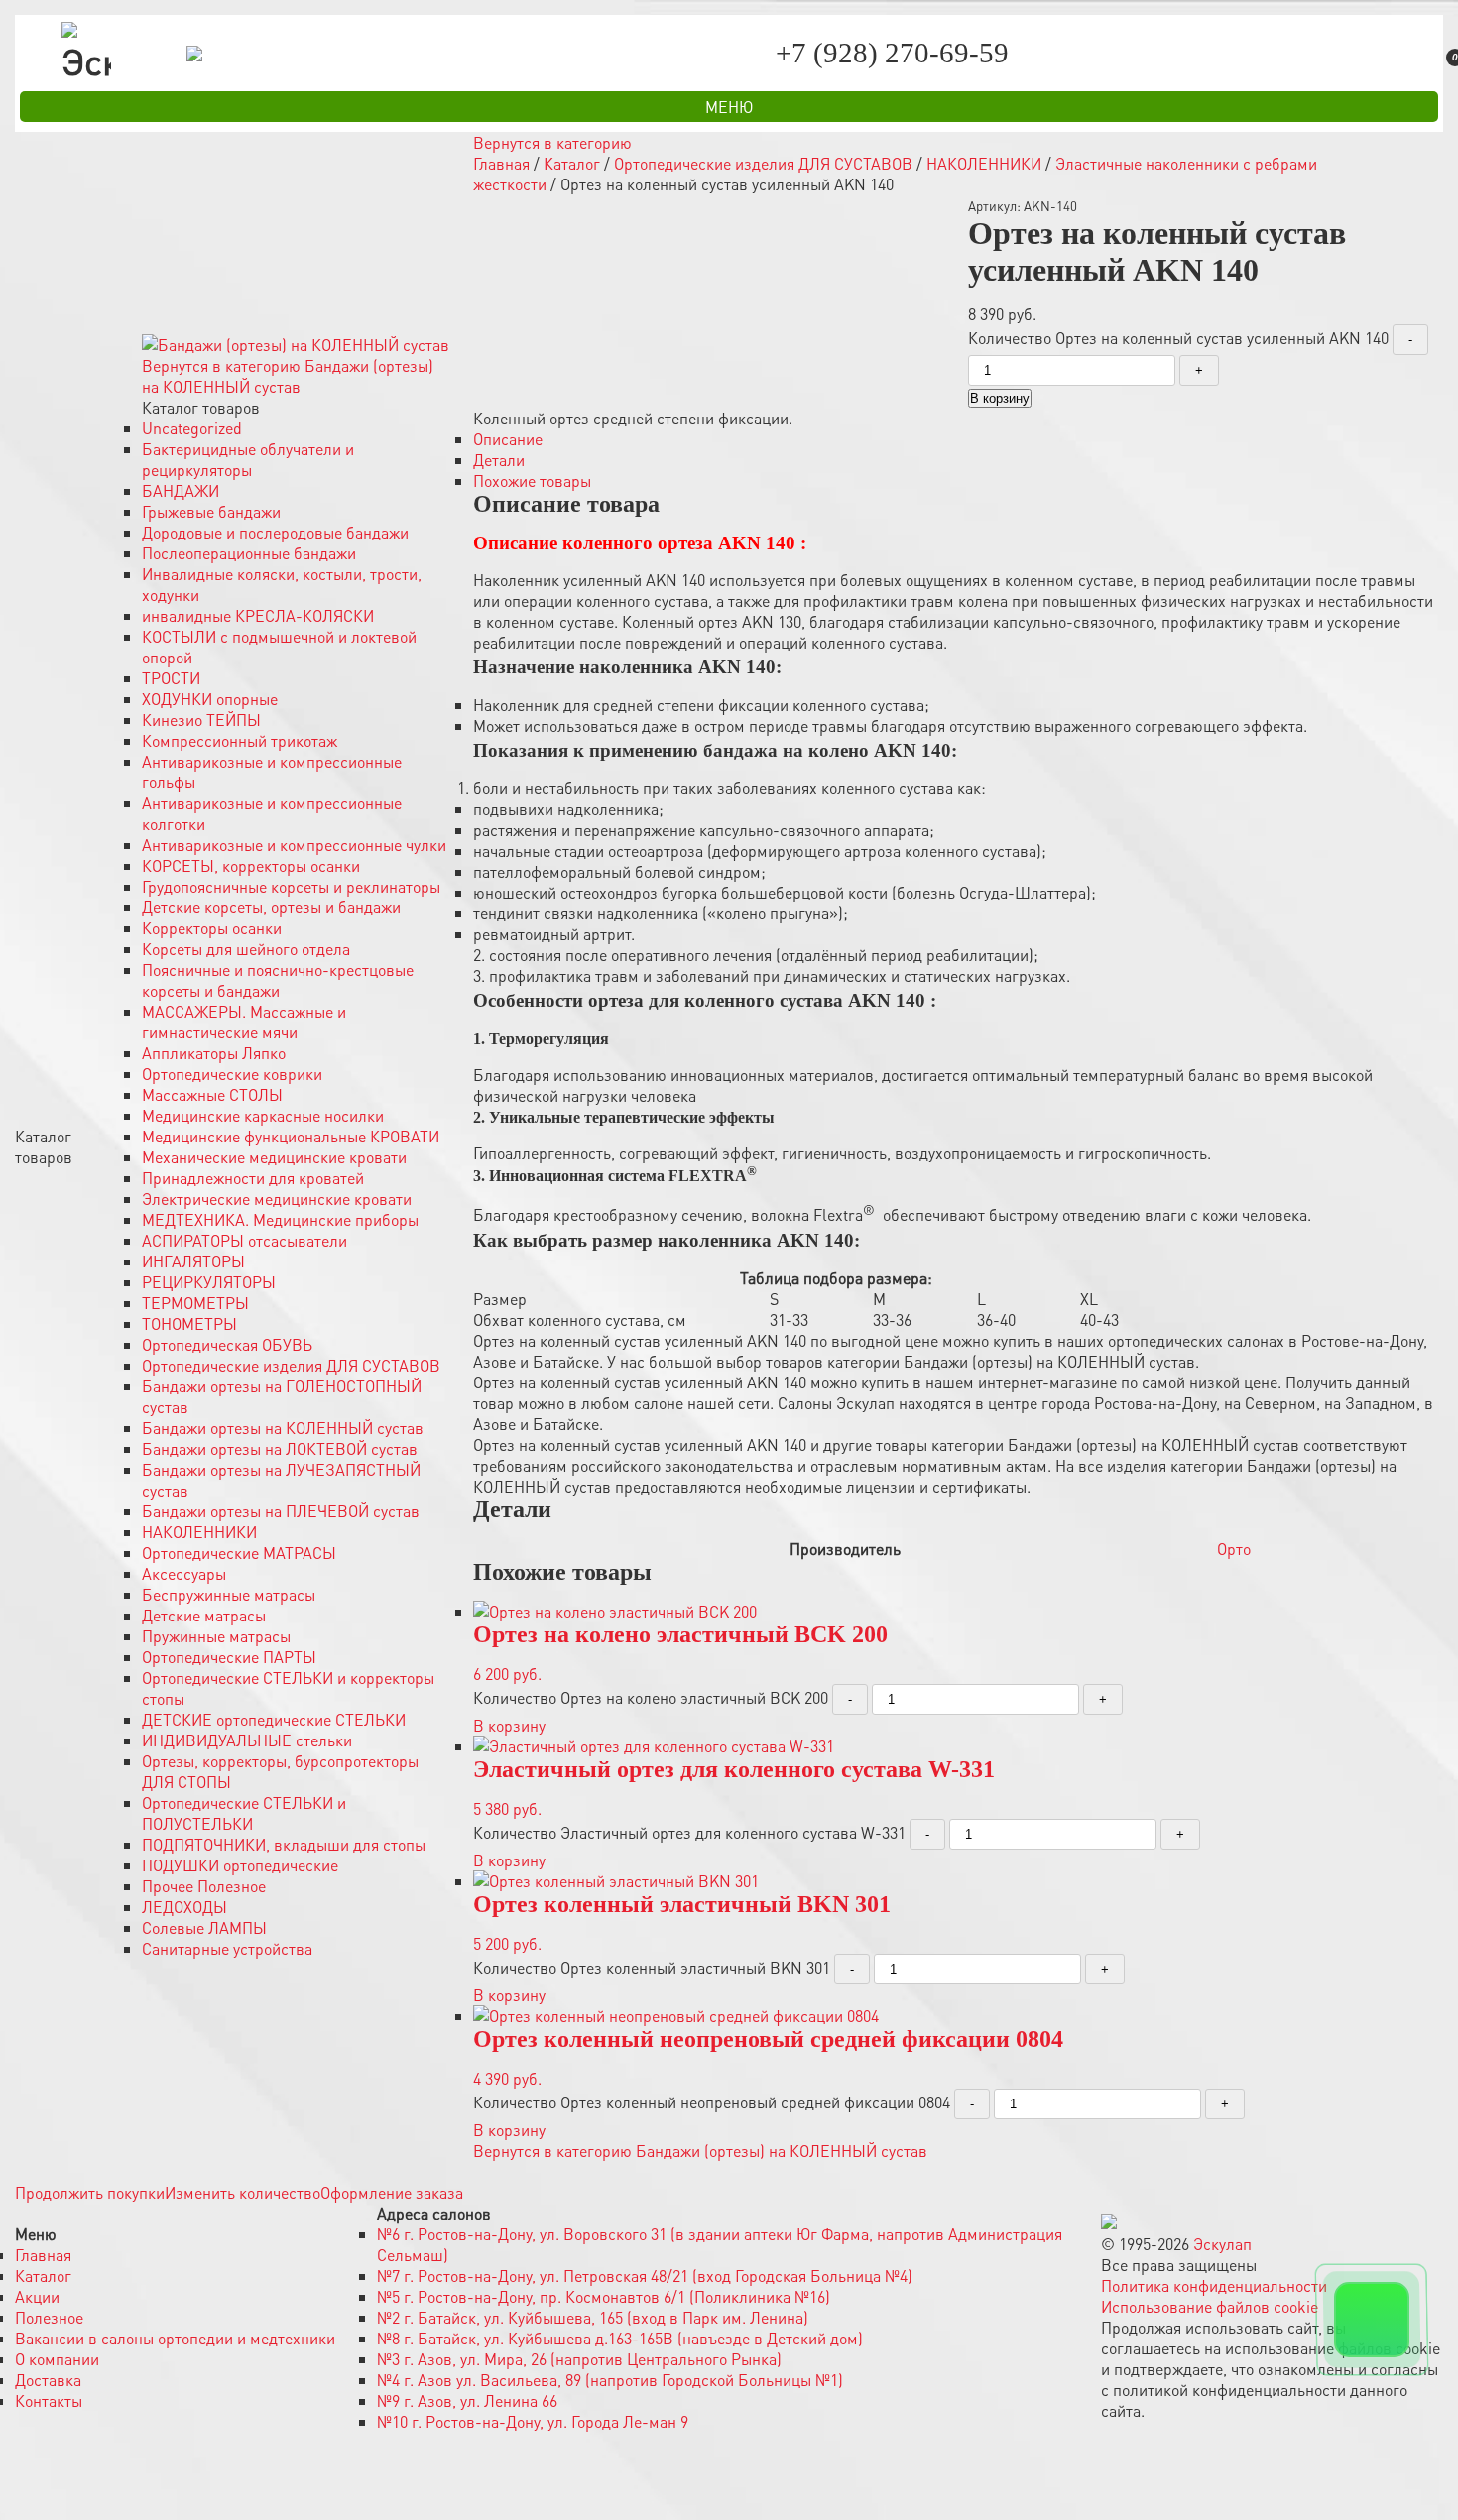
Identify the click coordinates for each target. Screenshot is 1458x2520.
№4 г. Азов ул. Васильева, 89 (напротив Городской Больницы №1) (610, 2380)
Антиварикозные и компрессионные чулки (294, 844)
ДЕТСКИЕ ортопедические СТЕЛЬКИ (274, 1719)
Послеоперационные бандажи (249, 553)
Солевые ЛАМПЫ (204, 1927)
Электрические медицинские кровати (277, 1199)
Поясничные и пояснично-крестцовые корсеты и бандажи (278, 980)
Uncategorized (192, 428)
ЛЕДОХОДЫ (184, 1907)
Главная (501, 163)
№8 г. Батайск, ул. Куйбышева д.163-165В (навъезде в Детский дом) (620, 2338)
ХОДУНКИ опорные (210, 699)
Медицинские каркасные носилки (263, 1115)
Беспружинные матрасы (229, 1594)
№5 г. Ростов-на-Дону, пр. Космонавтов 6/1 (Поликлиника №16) (604, 2296)
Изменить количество (243, 2192)
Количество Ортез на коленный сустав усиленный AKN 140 (1178, 338)
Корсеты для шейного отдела (246, 949)
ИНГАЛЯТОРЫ (193, 1261)
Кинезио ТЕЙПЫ (201, 720)
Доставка (48, 2380)
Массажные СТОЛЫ (212, 1094)
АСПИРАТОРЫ (244, 1240)
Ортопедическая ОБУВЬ (227, 1344)
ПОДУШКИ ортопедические (240, 1865)
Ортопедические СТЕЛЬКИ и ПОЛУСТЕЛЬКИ (244, 1813)
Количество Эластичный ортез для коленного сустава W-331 (689, 1832)
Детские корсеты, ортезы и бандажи (271, 907)
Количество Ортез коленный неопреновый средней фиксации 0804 (712, 2102)
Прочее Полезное (204, 1886)
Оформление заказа (392, 2192)
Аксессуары (184, 1573)
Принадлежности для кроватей (253, 1178)
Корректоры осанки (212, 928)
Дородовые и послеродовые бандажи (275, 532)
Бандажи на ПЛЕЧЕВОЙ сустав (281, 1511)
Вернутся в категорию (552, 142)
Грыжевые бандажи (211, 511)
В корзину (1000, 398)
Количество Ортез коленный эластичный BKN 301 (652, 1967)
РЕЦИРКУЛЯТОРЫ (209, 1282)
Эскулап (1222, 2244)
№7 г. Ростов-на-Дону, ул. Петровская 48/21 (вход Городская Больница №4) (645, 2276)
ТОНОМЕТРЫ (189, 1323)
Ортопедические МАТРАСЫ (239, 1553)
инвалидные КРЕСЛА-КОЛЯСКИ (258, 615)
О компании (57, 2359)
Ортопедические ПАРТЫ (229, 1657)
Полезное (49, 2317)
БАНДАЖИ (181, 490)
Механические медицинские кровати (274, 1157)
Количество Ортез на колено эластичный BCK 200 (651, 1697)
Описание (508, 439)
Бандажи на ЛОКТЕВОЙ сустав (280, 1448)
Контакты (49, 2400)
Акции (37, 2296)
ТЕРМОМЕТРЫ (195, 1303)
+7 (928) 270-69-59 (893, 53)
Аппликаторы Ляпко (214, 1053)
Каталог (572, 163)
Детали (499, 460)
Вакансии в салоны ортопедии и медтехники (175, 2338)
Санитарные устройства (227, 1948)
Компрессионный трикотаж (240, 740)
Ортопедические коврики (232, 1074)
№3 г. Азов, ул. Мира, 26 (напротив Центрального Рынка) (579, 2359)
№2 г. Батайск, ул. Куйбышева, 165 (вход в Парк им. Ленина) (593, 2317)
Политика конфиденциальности (1214, 2285)
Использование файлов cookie (1210, 2306)
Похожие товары (532, 480)
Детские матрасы (204, 1615)
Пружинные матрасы (216, 1636)
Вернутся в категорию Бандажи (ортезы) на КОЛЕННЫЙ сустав (288, 376)
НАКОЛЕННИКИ (199, 1532)
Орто (1234, 1549)
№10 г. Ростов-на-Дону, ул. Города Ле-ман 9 (533, 2421)
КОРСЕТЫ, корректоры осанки (251, 865)
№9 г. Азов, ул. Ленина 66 (467, 2400)
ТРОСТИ (171, 678)
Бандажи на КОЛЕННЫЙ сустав (283, 1428)
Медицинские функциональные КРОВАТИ (291, 1136)
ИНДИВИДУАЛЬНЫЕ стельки (247, 1740)
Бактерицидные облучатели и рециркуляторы (248, 459)
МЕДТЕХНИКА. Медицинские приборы (280, 1219)
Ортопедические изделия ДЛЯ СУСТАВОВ (291, 1365)
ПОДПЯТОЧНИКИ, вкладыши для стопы (284, 1844)
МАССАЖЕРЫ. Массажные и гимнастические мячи (244, 1021)
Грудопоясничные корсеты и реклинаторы (291, 886)
